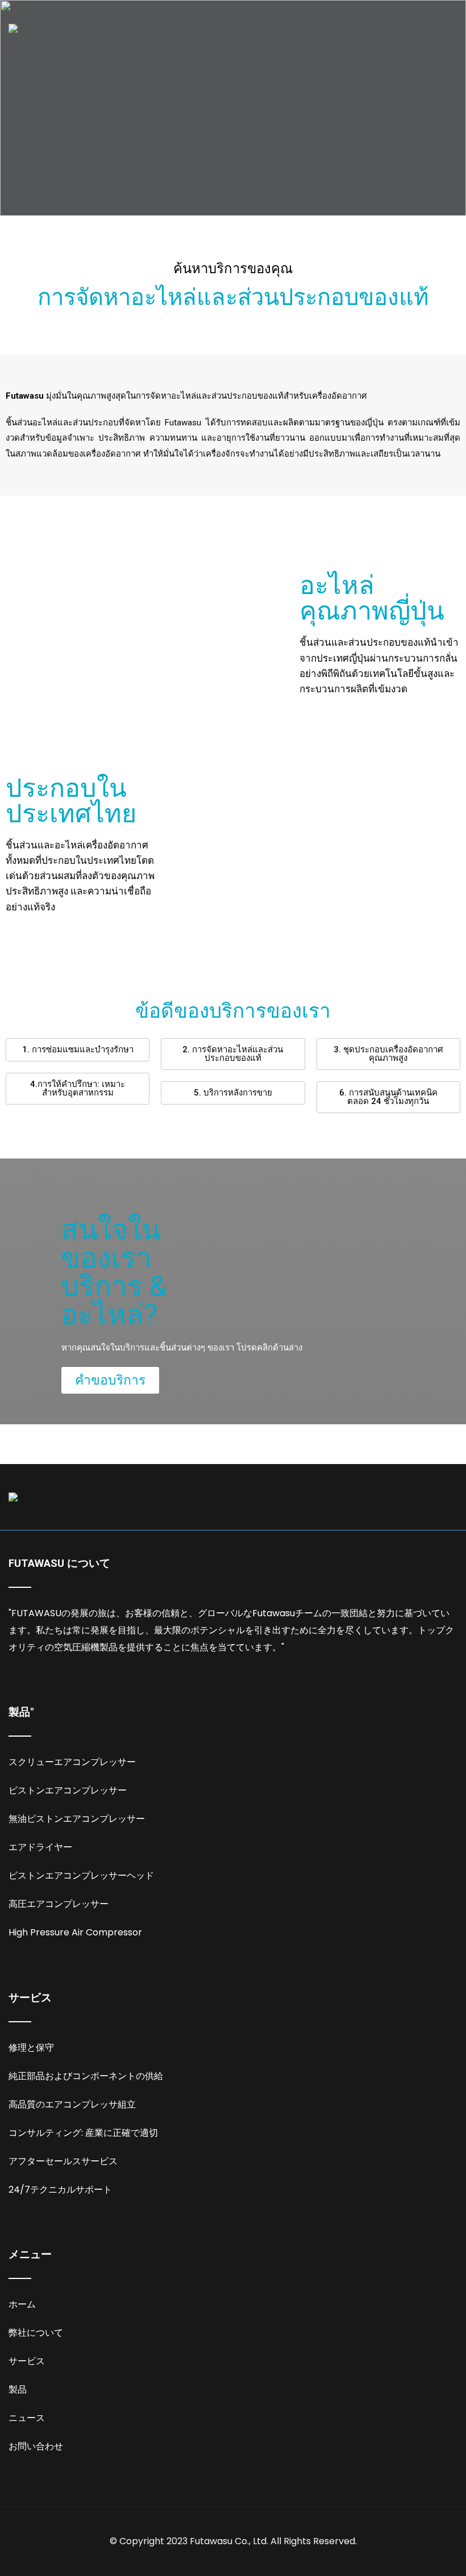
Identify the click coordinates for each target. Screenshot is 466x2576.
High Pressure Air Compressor (75, 1932)
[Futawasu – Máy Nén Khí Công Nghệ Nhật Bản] (13, 28)
